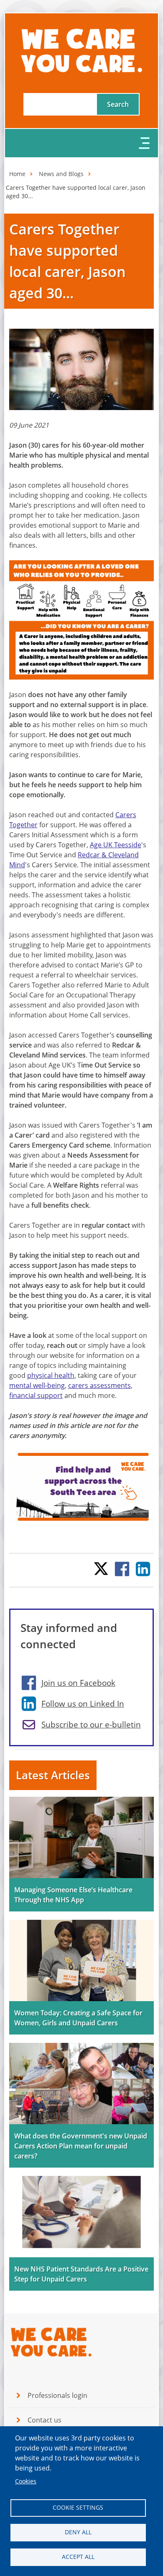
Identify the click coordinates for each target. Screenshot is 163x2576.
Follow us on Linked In (83, 1704)
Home (17, 174)
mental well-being (37, 1385)
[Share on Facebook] (122, 1569)
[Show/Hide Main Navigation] (82, 143)
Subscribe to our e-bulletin (91, 1725)
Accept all (78, 2557)
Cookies (26, 2481)
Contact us (45, 2420)
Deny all (78, 2532)
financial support (36, 1395)
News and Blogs (61, 174)
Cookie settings (78, 2508)
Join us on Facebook (78, 1683)
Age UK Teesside (116, 845)
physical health (51, 1375)
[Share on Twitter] (101, 1569)
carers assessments (99, 1385)
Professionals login (57, 2395)
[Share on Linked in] (143, 1569)
